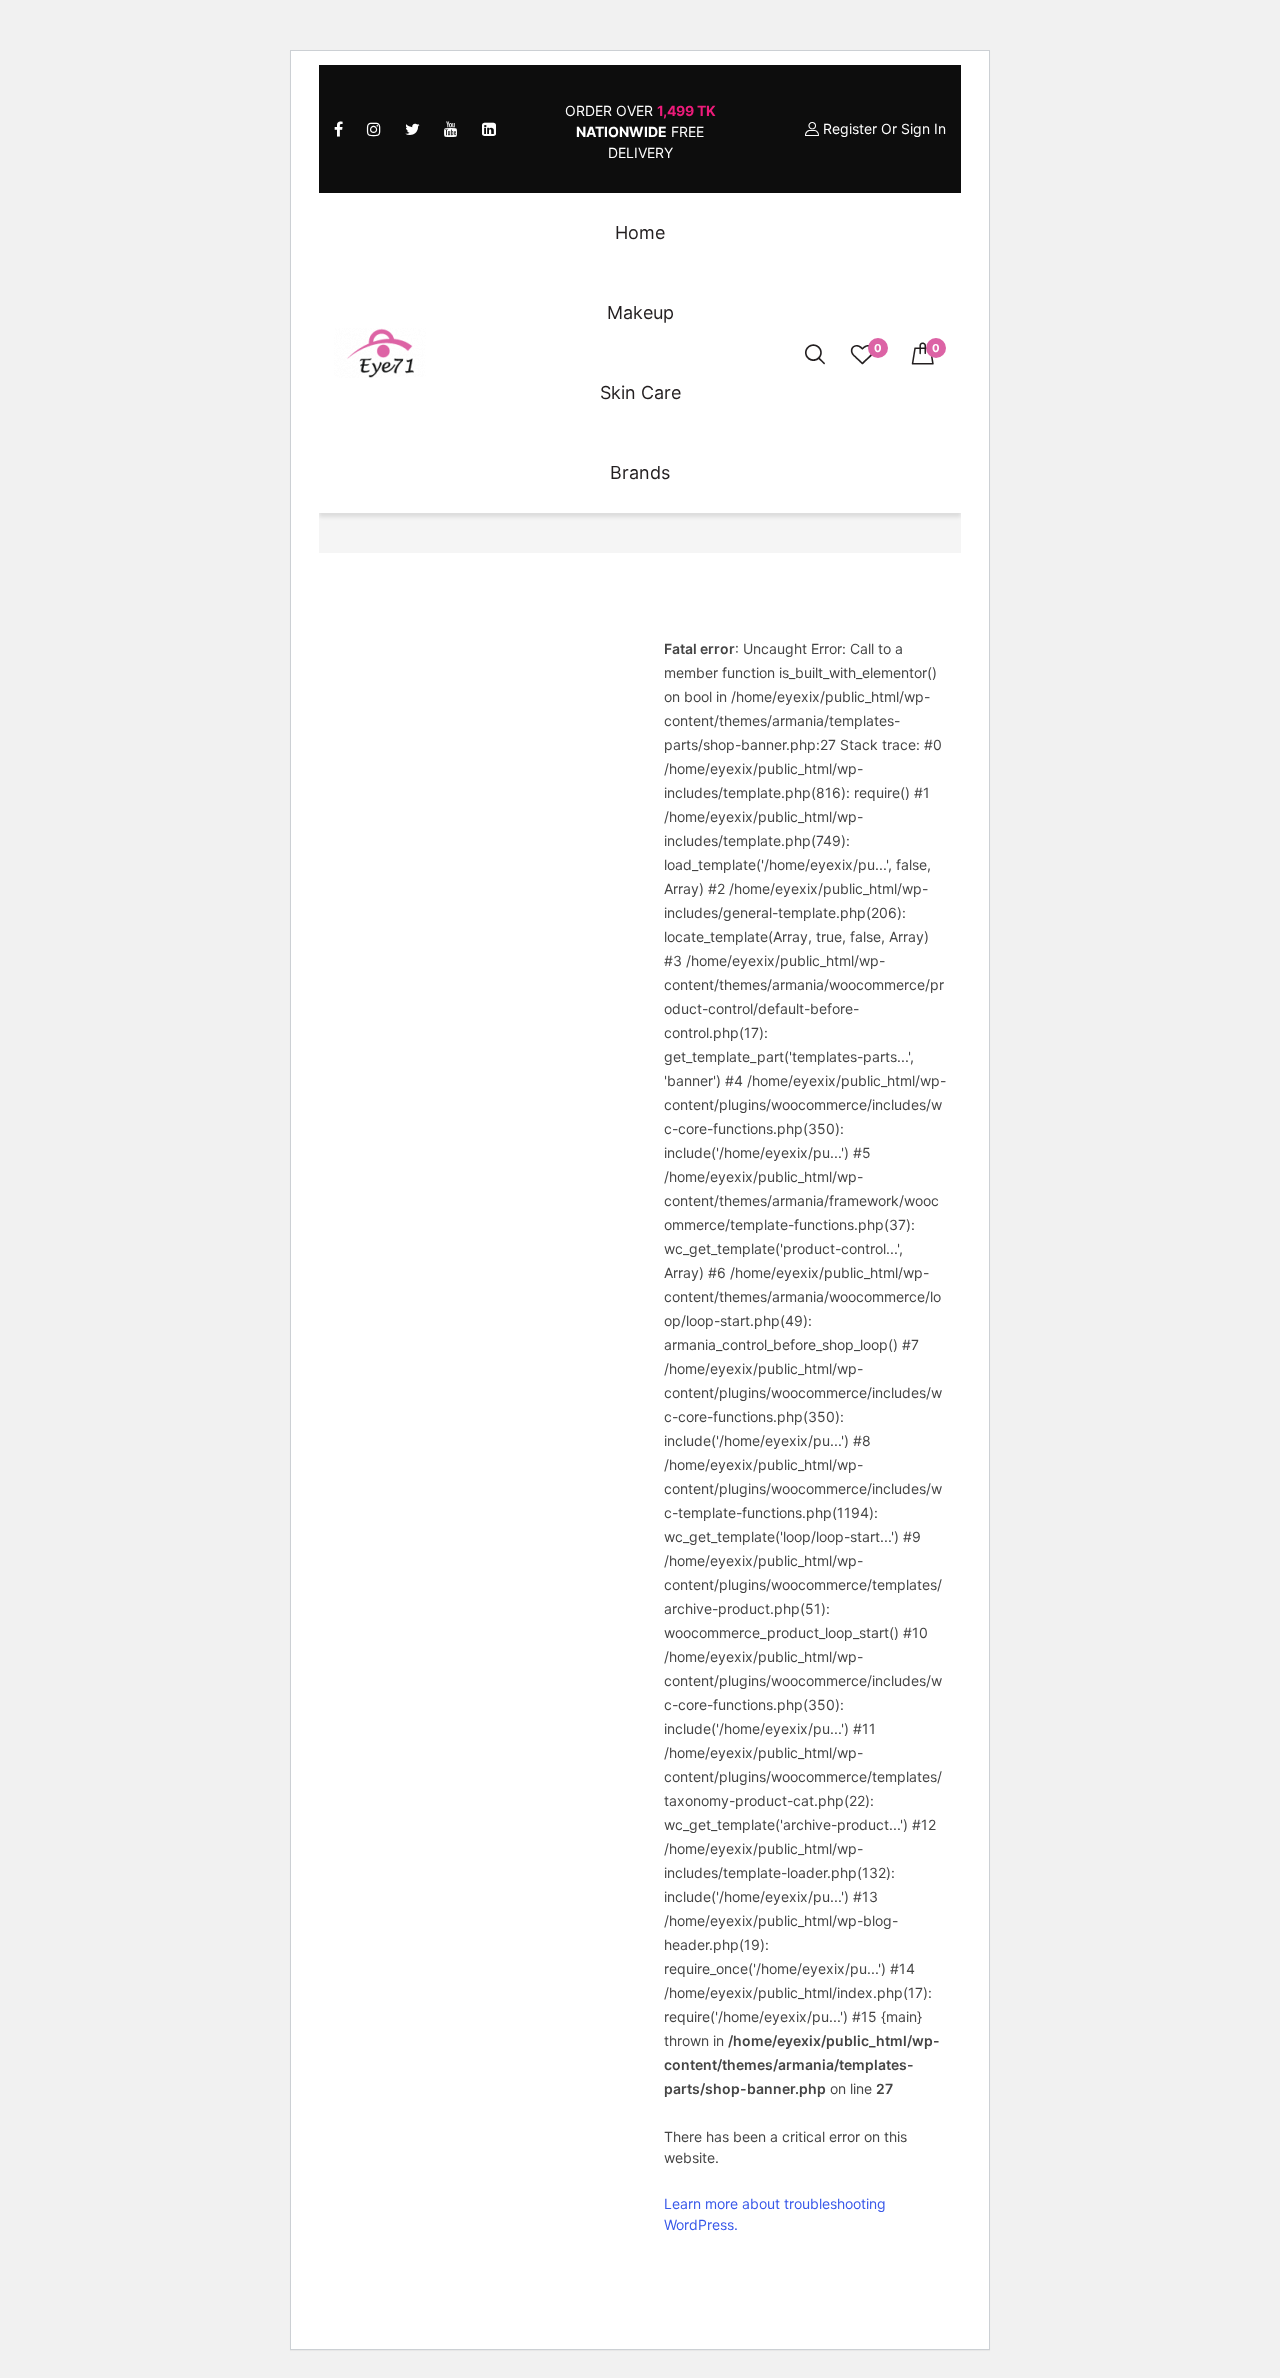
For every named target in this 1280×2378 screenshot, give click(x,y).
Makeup (640, 312)
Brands (640, 472)
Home (640, 232)
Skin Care (640, 392)
